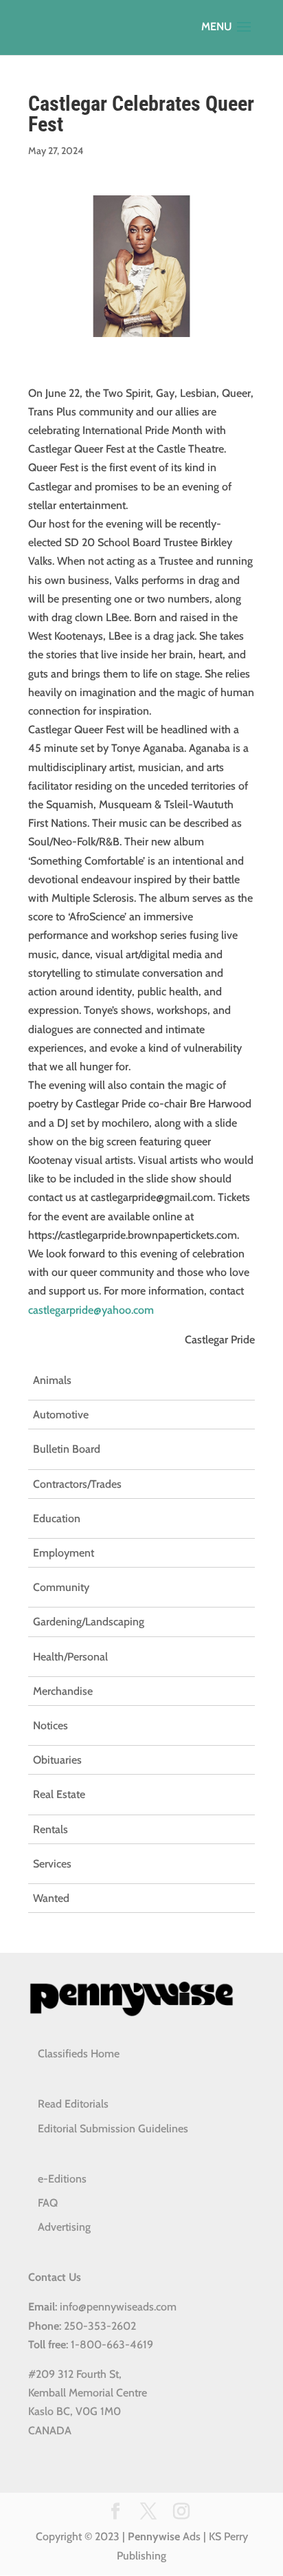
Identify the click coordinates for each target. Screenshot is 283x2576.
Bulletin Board (67, 1449)
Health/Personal (70, 1657)
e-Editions (62, 2179)
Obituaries (57, 1760)
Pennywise (154, 2536)
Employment (64, 1553)
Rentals (50, 1829)
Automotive (61, 1415)
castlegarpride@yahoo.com (91, 1310)
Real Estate (59, 1794)
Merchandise (63, 1691)
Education (57, 1518)
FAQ (48, 2203)
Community (61, 1587)
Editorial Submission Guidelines (113, 2129)
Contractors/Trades (77, 1484)
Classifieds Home (79, 2054)
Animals (52, 1380)
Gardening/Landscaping (89, 1622)
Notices (50, 1725)
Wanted (51, 1898)
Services (52, 1864)
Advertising (64, 2227)
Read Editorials (73, 2104)
